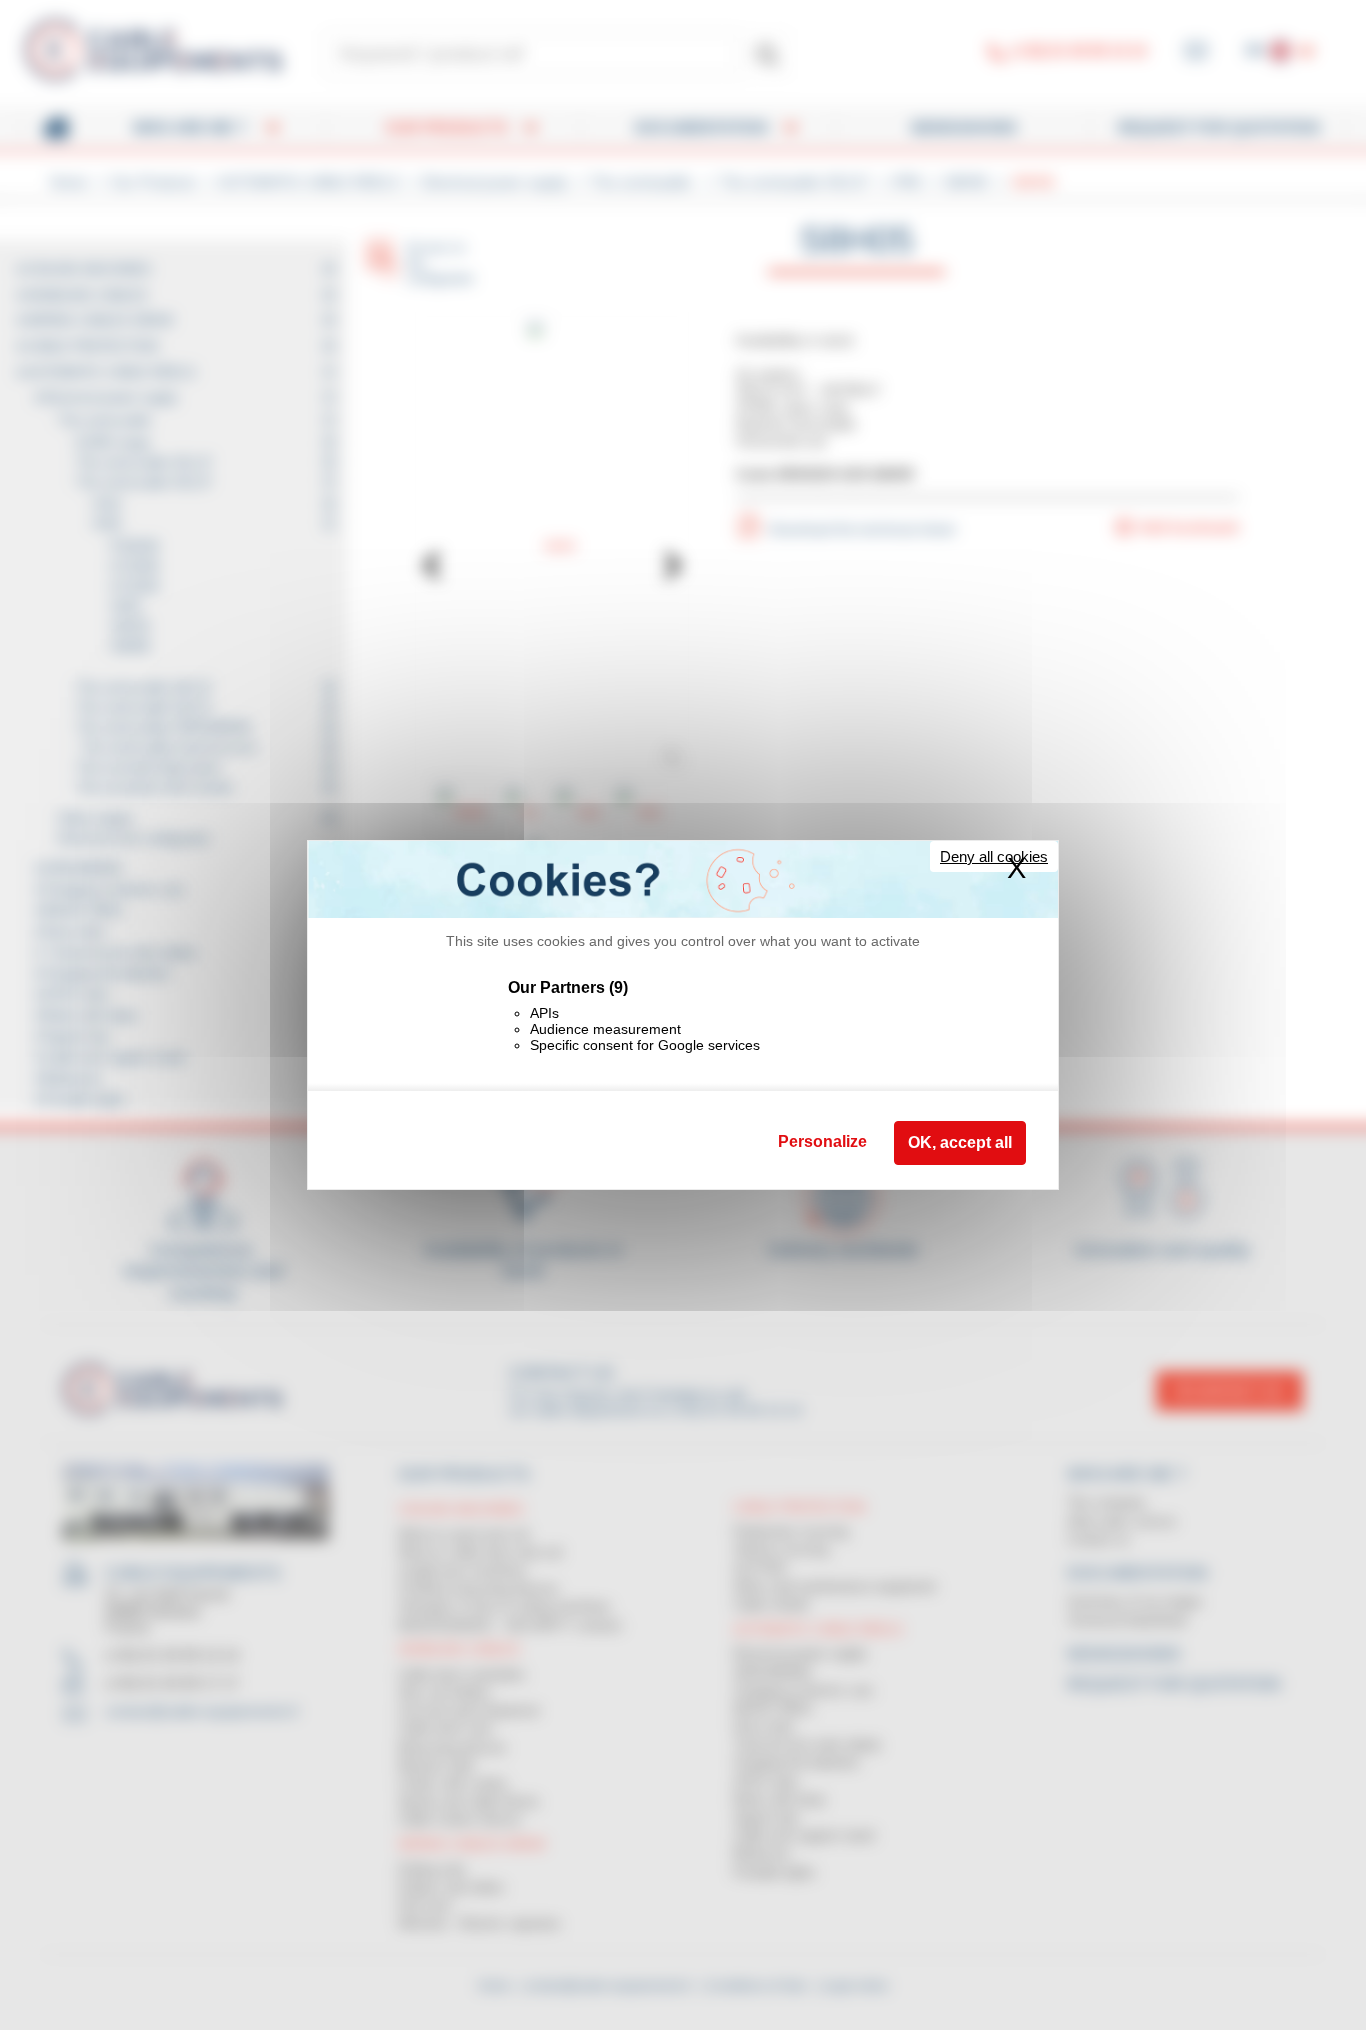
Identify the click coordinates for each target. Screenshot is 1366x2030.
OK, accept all (960, 1142)
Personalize (822, 1141)
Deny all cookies (994, 856)
